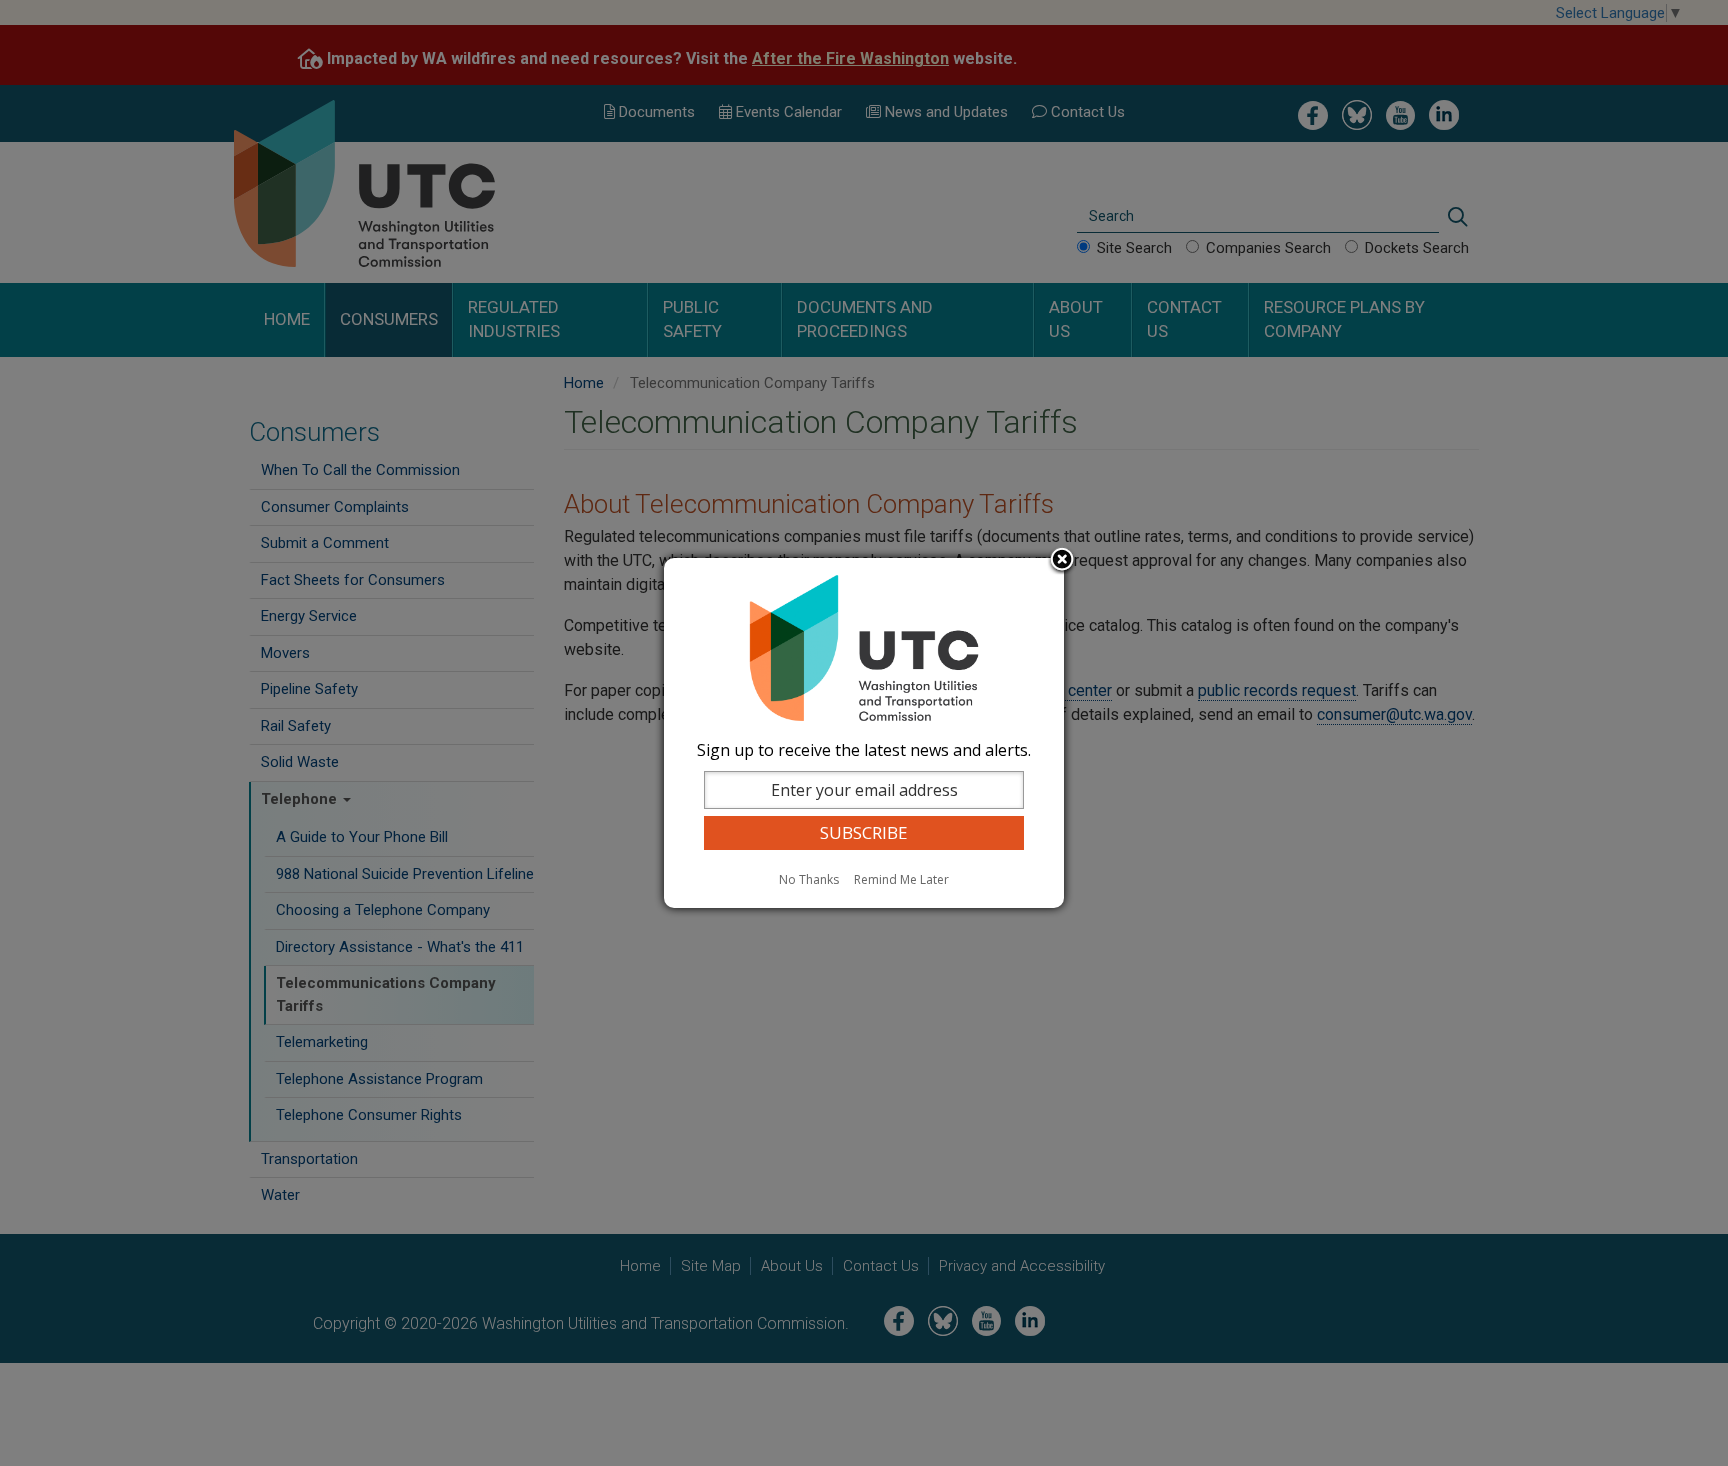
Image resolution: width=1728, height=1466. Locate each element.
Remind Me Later (901, 879)
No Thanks (809, 879)
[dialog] (864, 733)
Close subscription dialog (1062, 561)
